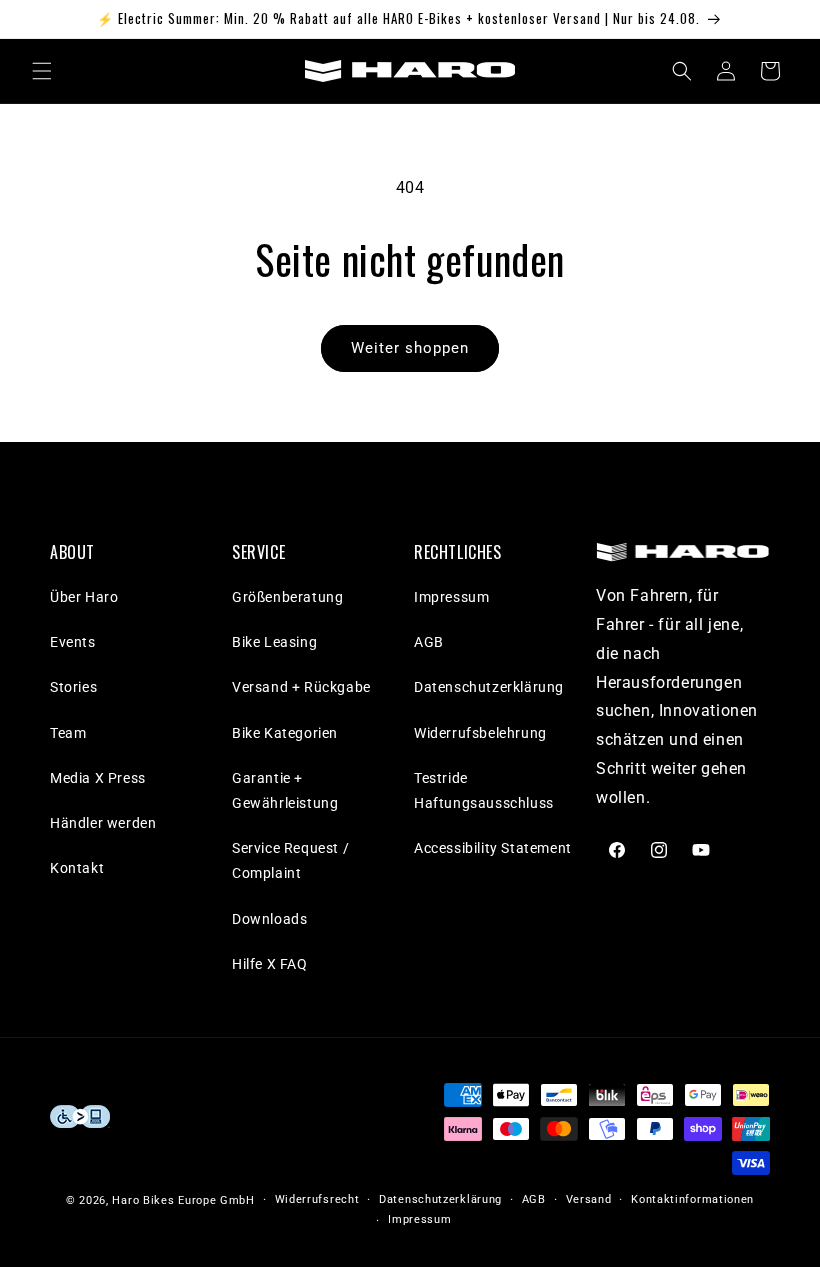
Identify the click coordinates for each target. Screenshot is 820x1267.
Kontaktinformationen (692, 1199)
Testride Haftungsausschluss (484, 790)
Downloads (269, 919)
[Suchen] (682, 71)
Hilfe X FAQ (270, 964)
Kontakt (77, 868)
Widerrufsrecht (317, 1199)
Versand (589, 1199)
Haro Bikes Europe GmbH (183, 1200)
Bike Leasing (274, 642)
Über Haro (84, 597)
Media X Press (98, 778)
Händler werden (103, 823)
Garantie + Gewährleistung (285, 790)
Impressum (451, 597)
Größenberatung (287, 597)
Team (68, 733)
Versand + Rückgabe (301, 687)
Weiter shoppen (410, 348)
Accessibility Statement (493, 848)
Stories (73, 687)
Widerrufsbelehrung (480, 733)
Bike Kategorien (285, 733)
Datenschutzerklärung (489, 687)
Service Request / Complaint (290, 860)
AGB (429, 642)
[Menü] (42, 71)
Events (73, 642)
